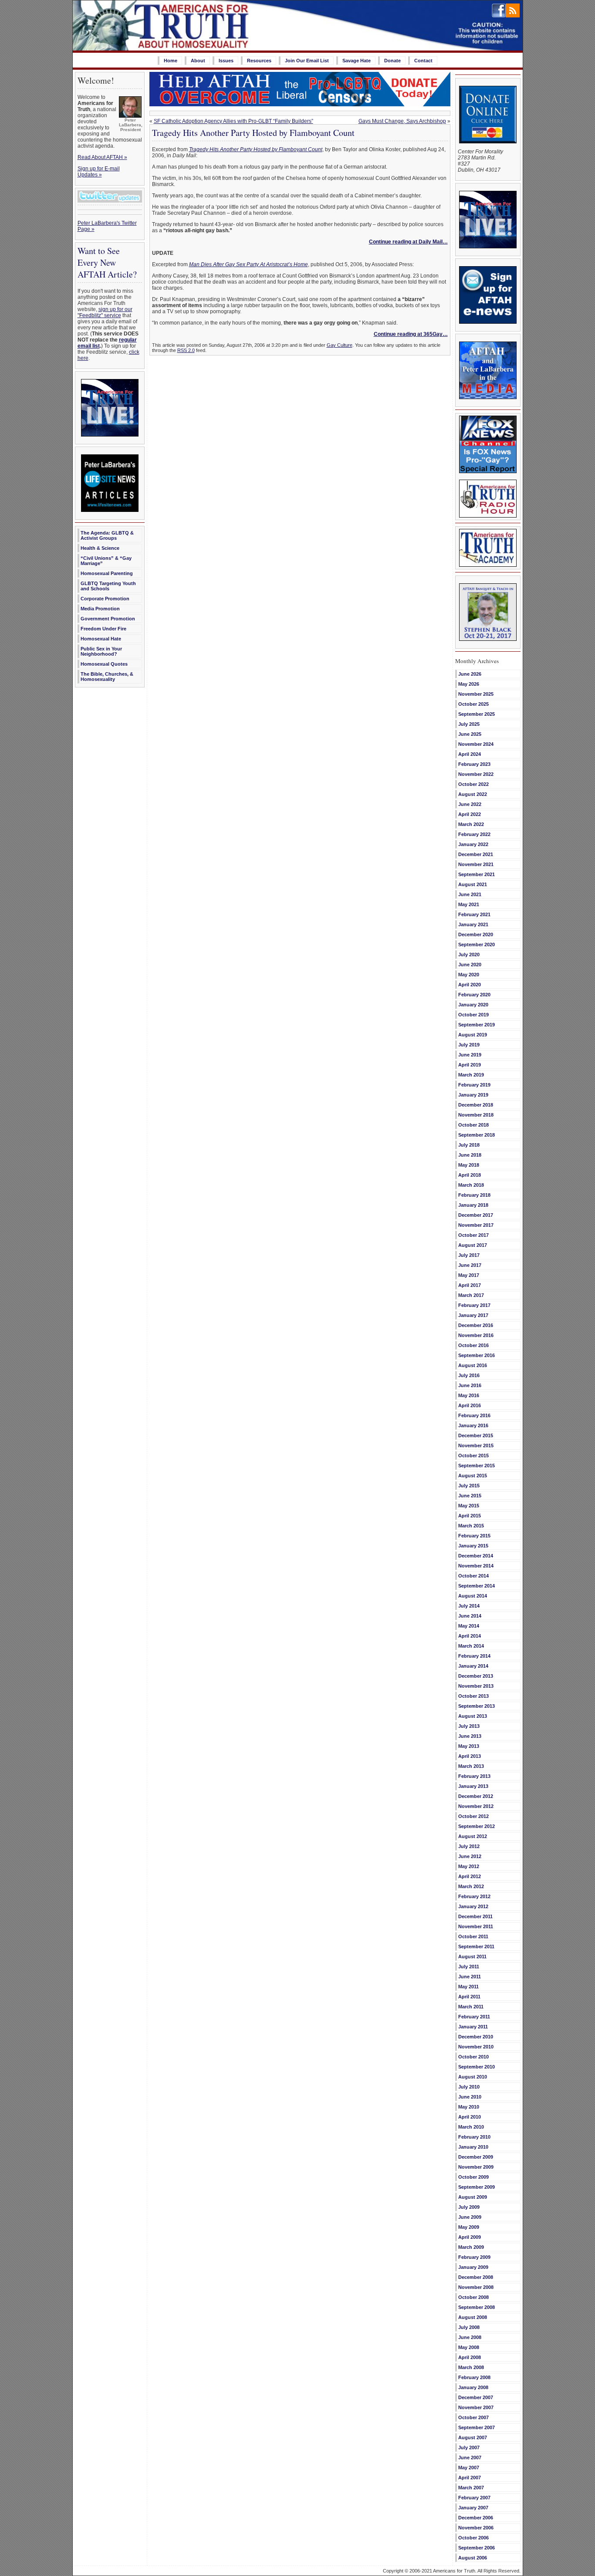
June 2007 (470, 2458)
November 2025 (476, 694)
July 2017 (469, 1255)
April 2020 (470, 985)
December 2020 (476, 934)
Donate (392, 61)
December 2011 (475, 1916)
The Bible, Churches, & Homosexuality (107, 677)
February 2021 (474, 914)
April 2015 (470, 1516)
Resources (259, 61)
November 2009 (476, 2167)
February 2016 (474, 1415)
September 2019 (477, 1025)
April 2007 (470, 2478)
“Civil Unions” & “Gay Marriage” (106, 561)
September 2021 (477, 874)
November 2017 (476, 1225)
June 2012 (470, 1856)
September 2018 (477, 1135)
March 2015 (471, 1526)
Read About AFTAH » (102, 157)
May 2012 (469, 1866)
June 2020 (470, 965)
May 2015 (469, 1506)
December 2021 (476, 854)
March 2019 (471, 1075)
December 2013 (476, 1676)
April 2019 (470, 1065)
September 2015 (477, 1466)
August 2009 (473, 2197)
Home (171, 61)
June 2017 (470, 1265)
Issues (226, 61)
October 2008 (473, 2297)
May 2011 (468, 1987)
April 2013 (470, 1756)
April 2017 (470, 1285)
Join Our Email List (307, 61)
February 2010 (474, 2137)
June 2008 (470, 2337)
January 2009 (473, 2267)
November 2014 (476, 1566)
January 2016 (473, 1425)
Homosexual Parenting (107, 573)
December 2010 (476, 2037)
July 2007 (469, 2447)
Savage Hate (357, 61)
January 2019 (473, 1095)
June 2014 (470, 1616)
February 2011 (474, 2017)
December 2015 (476, 1435)
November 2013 (476, 1686)
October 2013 (473, 1696)
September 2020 (477, 944)
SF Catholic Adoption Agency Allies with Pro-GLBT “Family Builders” (233, 121)
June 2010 (470, 2097)
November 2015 (476, 1445)
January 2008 (473, 2387)
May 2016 (469, 1395)
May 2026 (469, 684)
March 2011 (471, 2007)
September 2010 (477, 2067)
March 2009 (471, 2247)
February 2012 (474, 1896)
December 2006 (476, 2518)
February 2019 (474, 1085)
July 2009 (469, 2207)
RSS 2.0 (186, 350)
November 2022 (476, 774)
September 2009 (477, 2187)
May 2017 (469, 1275)
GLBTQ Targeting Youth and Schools (108, 586)
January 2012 (473, 1906)
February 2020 (474, 995)
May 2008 (469, 2347)
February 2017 (474, 1305)
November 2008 (476, 2287)
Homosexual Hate (101, 639)
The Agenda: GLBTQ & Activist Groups (107, 535)
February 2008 (474, 2377)
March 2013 (471, 1766)
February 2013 (474, 1776)
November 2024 (476, 744)
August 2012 (473, 1836)
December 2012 (476, 1796)
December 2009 (476, 2157)
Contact (423, 61)
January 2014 (473, 1666)
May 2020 (469, 975)
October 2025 (473, 704)
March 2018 (471, 1185)
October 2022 (473, 784)
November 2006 (476, 2528)
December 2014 (476, 1556)
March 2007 (471, 2488)
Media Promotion (100, 609)
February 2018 (474, 1195)
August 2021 (473, 884)
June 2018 (470, 1155)
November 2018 (476, 1115)
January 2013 (473, 1786)
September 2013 (477, 1706)
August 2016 (473, 1365)
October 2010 (473, 2057)
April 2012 (470, 1876)
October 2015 (473, 1456)
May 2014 (469, 1626)
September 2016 (477, 1355)
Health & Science (100, 548)
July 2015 (469, 1486)
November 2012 (476, 1806)
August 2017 (473, 1245)
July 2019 (469, 1045)
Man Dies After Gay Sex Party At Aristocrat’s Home (248, 264)
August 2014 (473, 1596)
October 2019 (473, 1015)
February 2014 (474, 1656)
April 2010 (470, 2117)
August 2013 (473, 1716)
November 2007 (476, 2407)
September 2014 (477, 1586)
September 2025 (477, 714)
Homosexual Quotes (104, 664)
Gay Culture (340, 345)
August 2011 (472, 1957)
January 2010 (473, 2147)
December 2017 (476, 1215)
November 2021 (476, 864)
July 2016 (469, 1375)
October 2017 (473, 1235)
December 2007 (476, 2397)
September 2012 (477, 1826)
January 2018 (473, 1205)
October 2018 (473, 1125)
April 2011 (469, 1997)
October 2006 (473, 2538)
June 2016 (470, 1385)
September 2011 (476, 1946)
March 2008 (471, 2367)
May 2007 (469, 2468)
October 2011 (473, 1936)
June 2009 (470, 2217)
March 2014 (471, 1646)
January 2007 (473, 2508)
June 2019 (470, 1055)
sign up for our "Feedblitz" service (105, 312)
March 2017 (471, 1295)
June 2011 (470, 1977)
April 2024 (470, 754)
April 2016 (470, 1405)
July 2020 (469, 955)
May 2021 (469, 904)
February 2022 (474, 834)
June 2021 (470, 894)
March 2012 (471, 1886)
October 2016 (473, 1345)
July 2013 (469, 1726)
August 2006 (473, 2558)
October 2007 (473, 2417)
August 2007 (473, 2437)
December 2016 (476, 1325)
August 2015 (473, 1476)
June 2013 (470, 1736)
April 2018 (470, 1175)
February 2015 (474, 1536)
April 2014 (470, 1636)
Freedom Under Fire (103, 629)
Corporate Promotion (105, 599)
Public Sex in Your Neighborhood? (101, 651)
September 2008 (477, 2307)
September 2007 (477, 2427)
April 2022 (470, 814)
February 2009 (474, 2257)
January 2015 (473, 1546)
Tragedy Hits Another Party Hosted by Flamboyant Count (253, 133)
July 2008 (469, 2327)
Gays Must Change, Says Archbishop (402, 121)
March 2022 (471, 824)
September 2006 (477, 2548)
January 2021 (473, 924)
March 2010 (471, 2127)
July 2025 (469, 724)
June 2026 (470, 674)
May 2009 (469, 2227)
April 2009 (470, 2237)
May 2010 (469, 2107)
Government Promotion (108, 619)
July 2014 (469, 1606)
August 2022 (473, 794)
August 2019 (473, 1035)
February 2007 (474, 2498)
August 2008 (473, 2317)
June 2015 (470, 1496)
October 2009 (473, 2177)
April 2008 (470, 2357)
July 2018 (469, 1145)
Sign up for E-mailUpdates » (99, 172)
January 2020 (473, 1005)
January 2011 (473, 2027)
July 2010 (469, 2087)
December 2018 (476, 1105)
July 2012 (469, 1846)
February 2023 (474, 764)
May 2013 (469, 1746)
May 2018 (469, 1165)
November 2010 (476, 2047)
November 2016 (476, 1335)
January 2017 (473, 1315)
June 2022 (470, 804)
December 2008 (476, 2277)
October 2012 (473, 1816)
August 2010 (473, 2077)
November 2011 (476, 1926)
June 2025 (470, 734)
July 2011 (469, 1967)
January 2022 (473, 844)
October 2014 (473, 1576)
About (198, 61)
